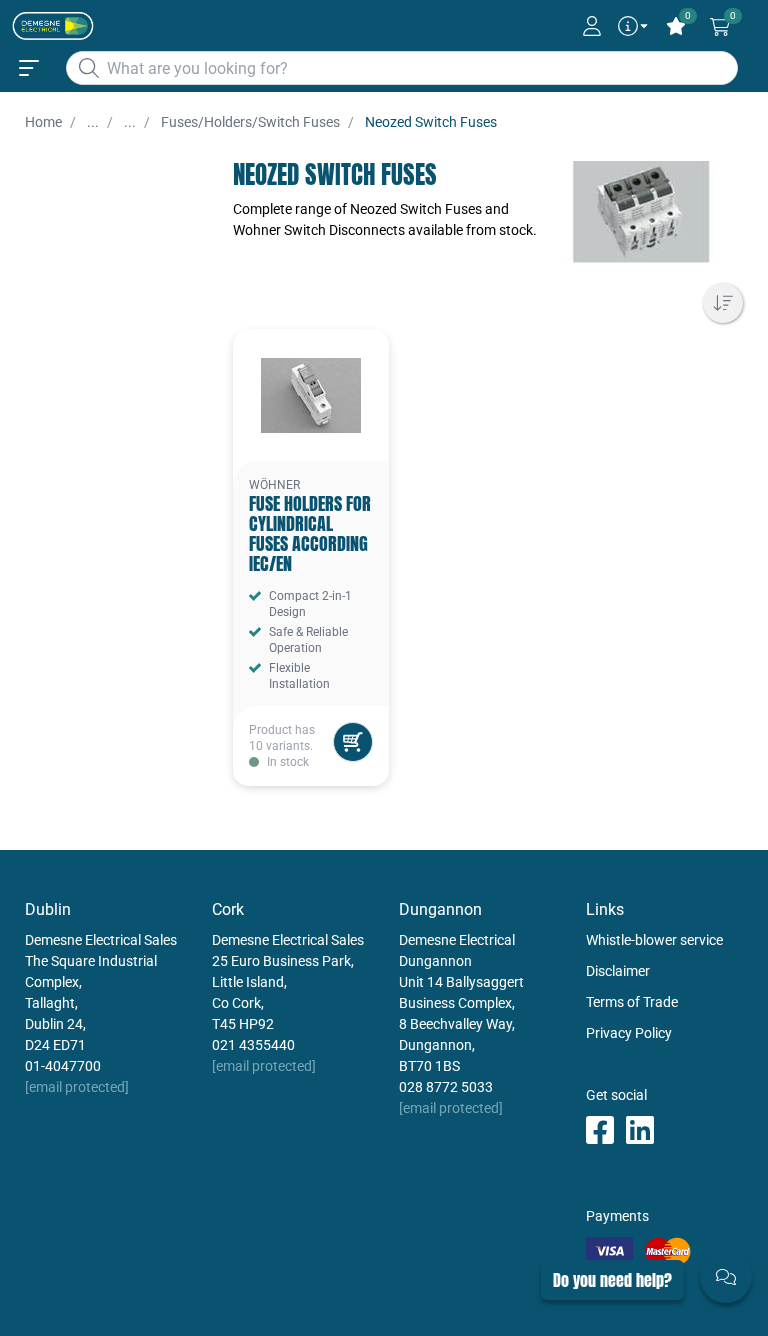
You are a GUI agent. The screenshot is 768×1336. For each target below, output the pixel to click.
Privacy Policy (629, 1033)
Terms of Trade (632, 1002)
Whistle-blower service (654, 940)
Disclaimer (618, 971)
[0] (720, 27)
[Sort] (723, 303)
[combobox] (402, 68)
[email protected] (77, 1087)
